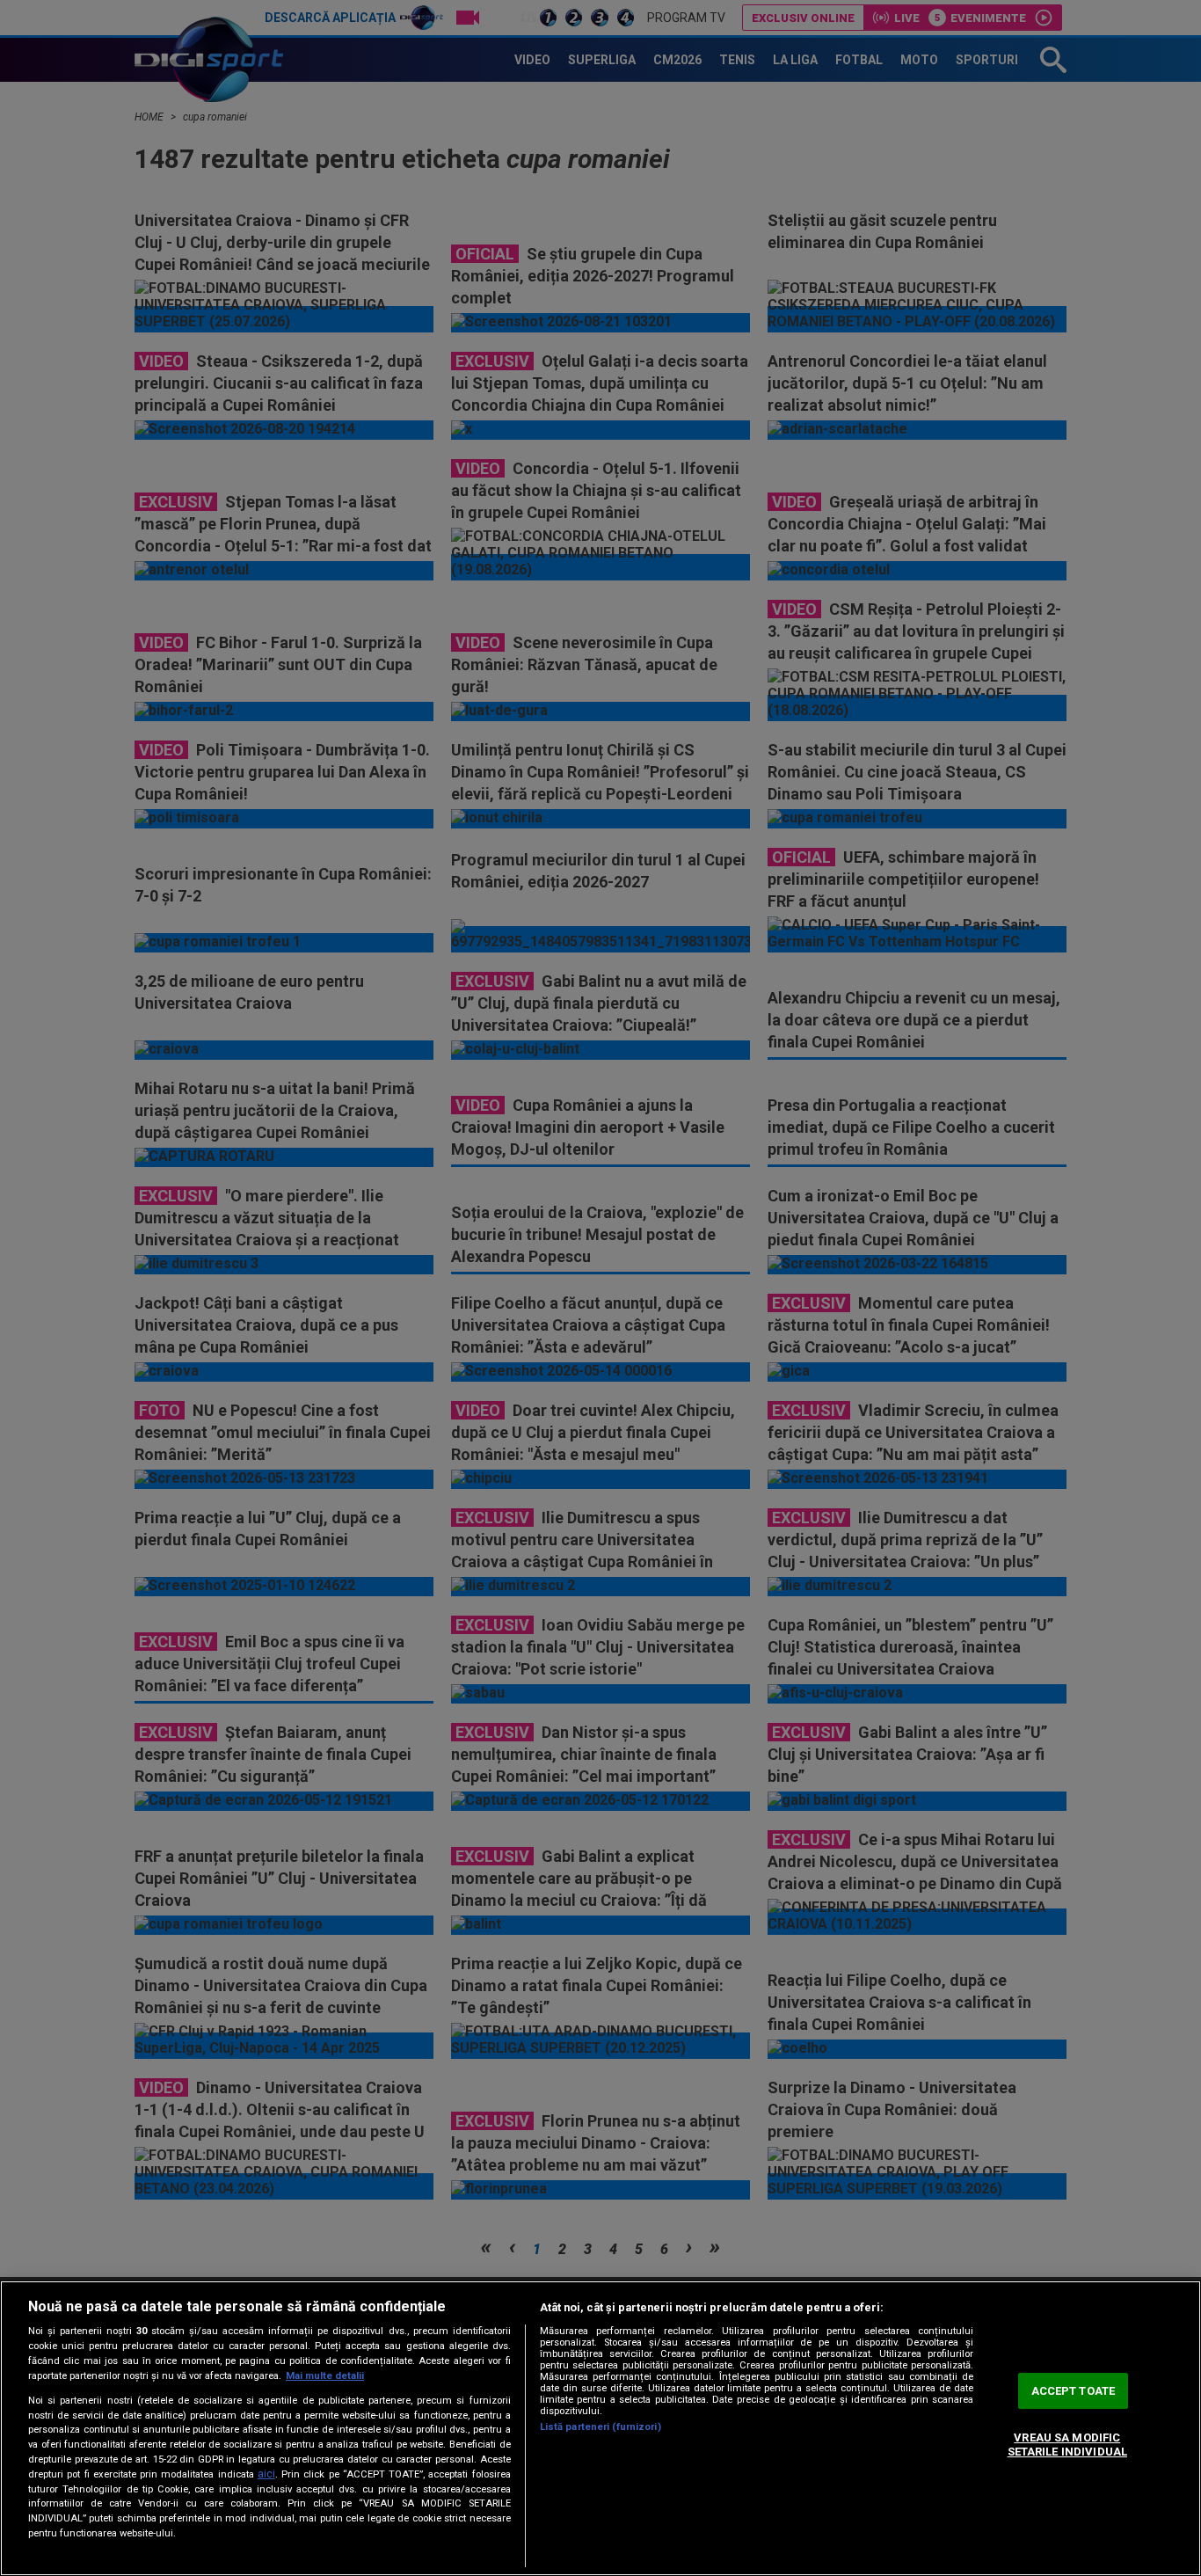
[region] (600, 2428)
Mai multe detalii (325, 2376)
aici (266, 2474)
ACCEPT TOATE (1074, 2391)
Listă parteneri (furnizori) (600, 2427)
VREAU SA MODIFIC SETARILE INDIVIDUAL (1067, 2445)
